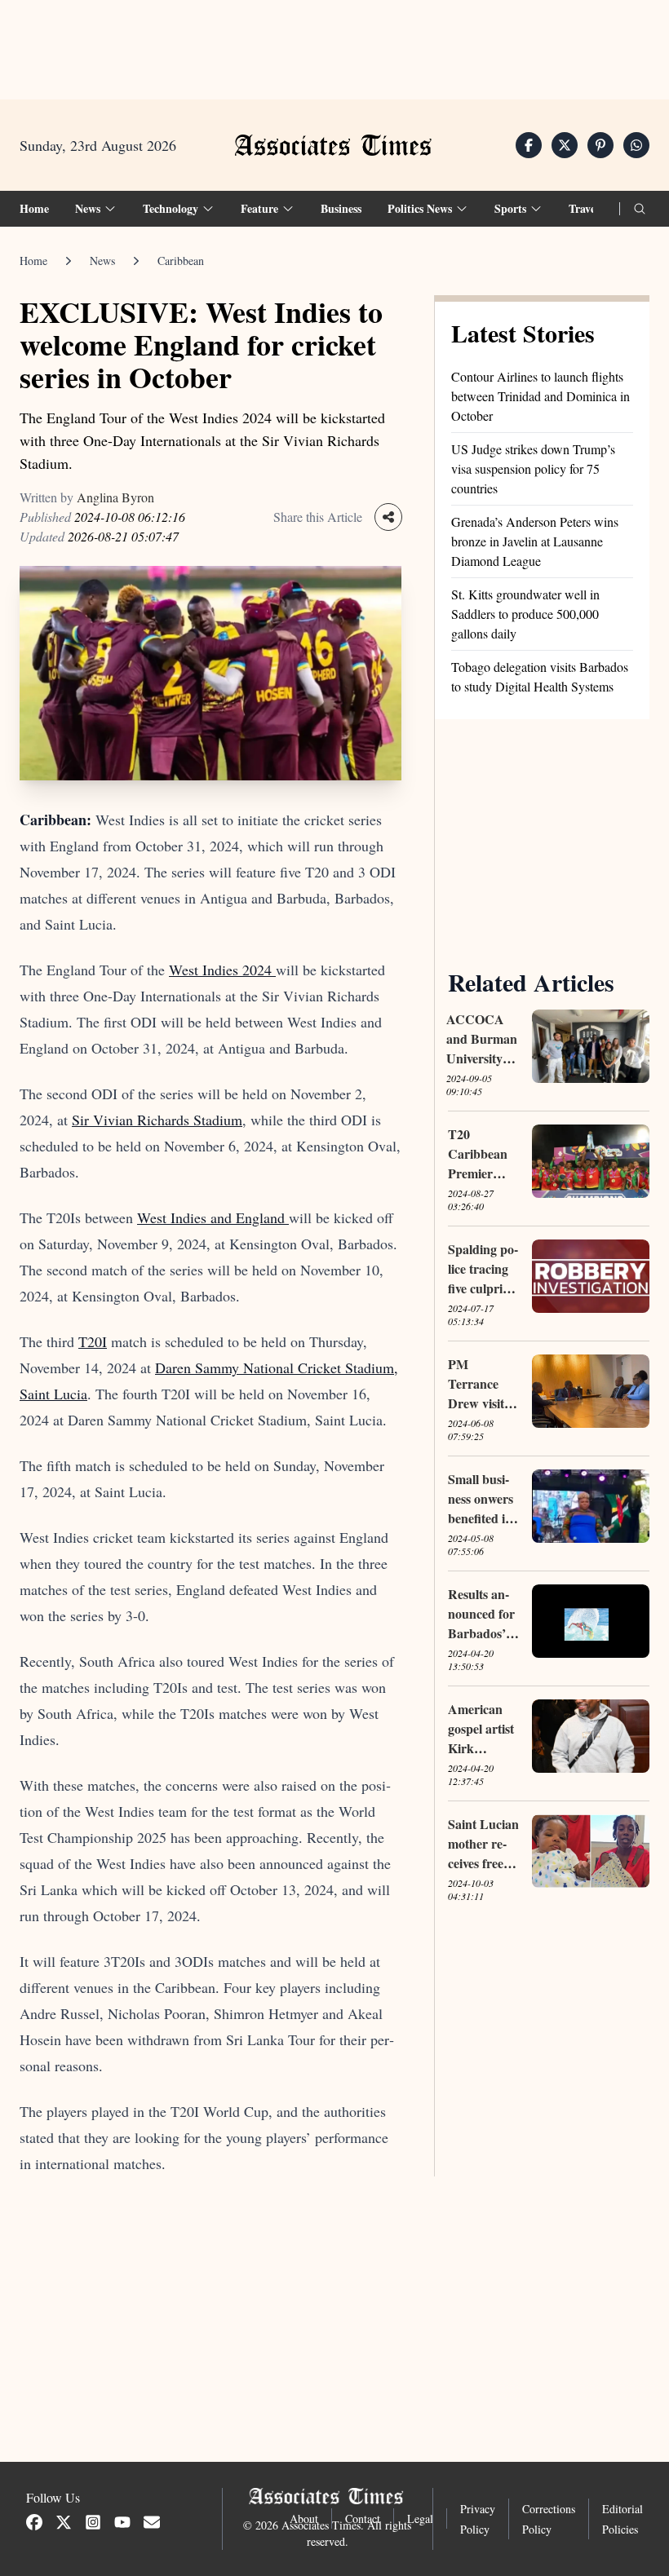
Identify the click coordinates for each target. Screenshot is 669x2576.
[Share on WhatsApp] (636, 145)
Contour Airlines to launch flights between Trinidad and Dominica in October (541, 396)
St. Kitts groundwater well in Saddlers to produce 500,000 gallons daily (525, 614)
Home (34, 208)
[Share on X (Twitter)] (565, 145)
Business (341, 208)
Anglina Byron (115, 497)
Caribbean (181, 261)
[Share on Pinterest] (600, 145)
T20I (93, 1341)
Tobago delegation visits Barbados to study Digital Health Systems (540, 676)
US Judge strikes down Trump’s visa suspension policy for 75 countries (533, 468)
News (102, 261)
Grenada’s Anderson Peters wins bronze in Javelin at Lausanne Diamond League (535, 541)
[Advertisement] (334, 50)
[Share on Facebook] (529, 145)
